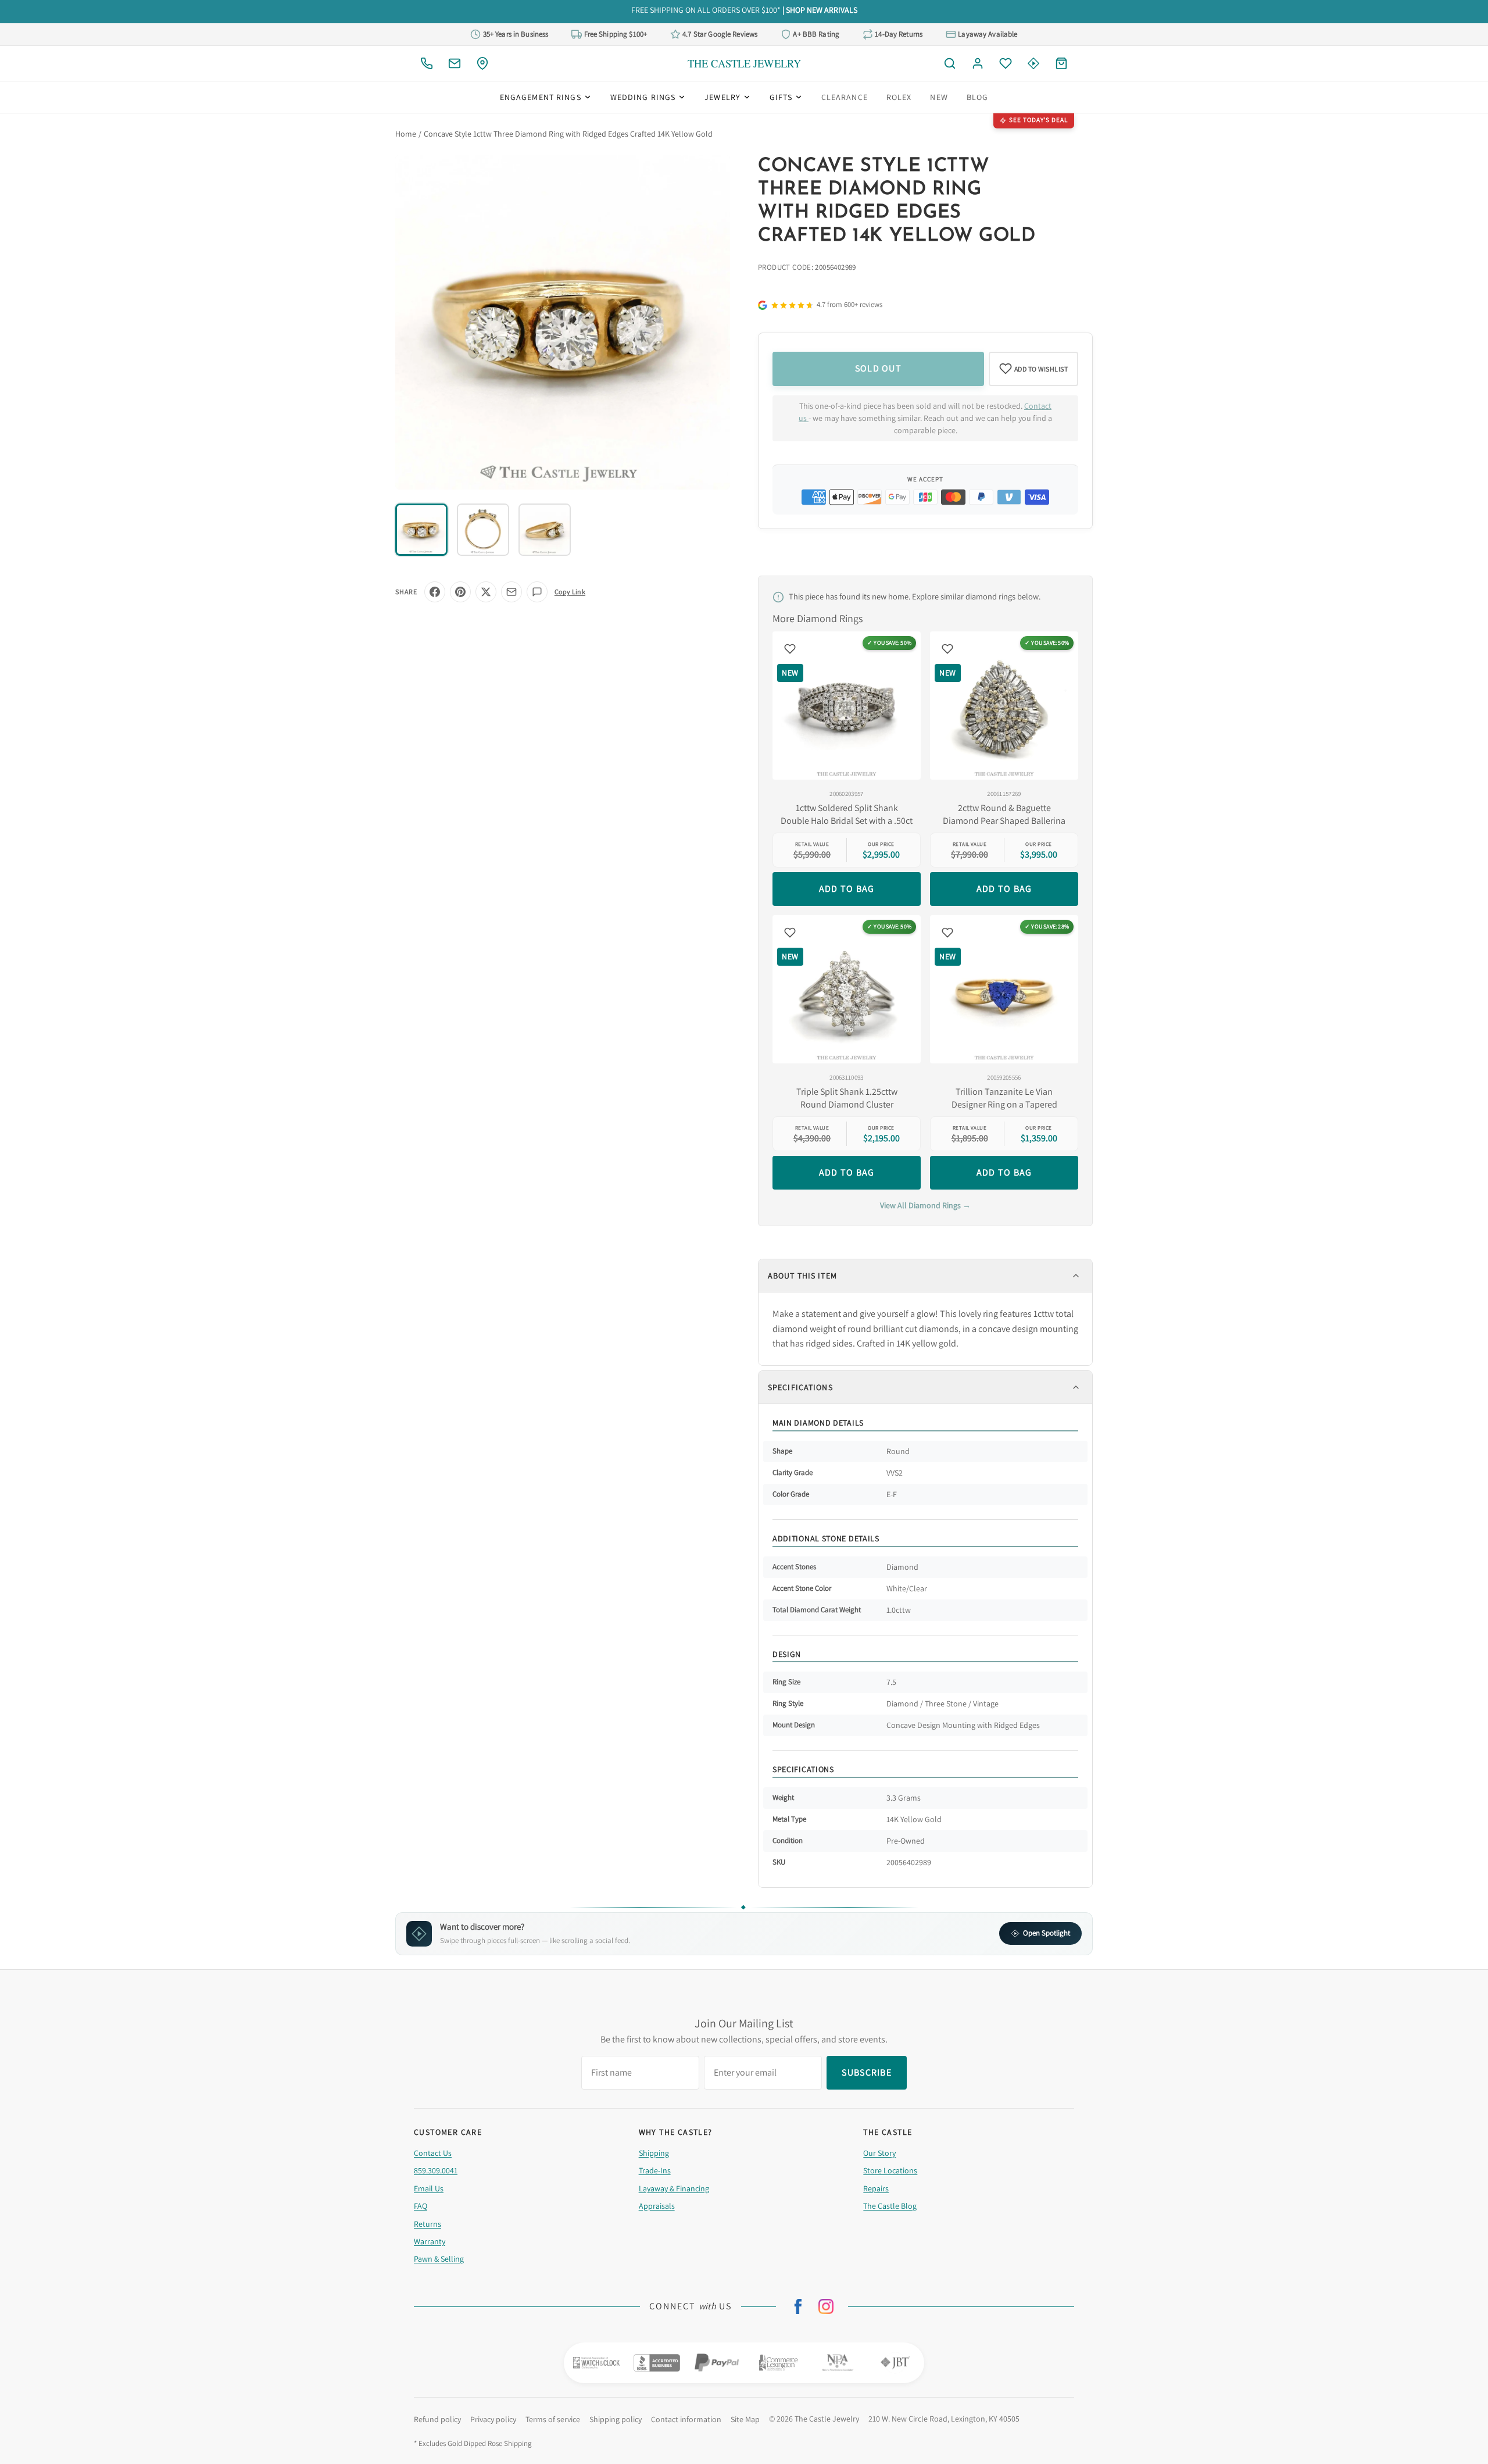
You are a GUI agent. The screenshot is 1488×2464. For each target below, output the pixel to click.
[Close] (868, 1148)
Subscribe (744, 1270)
